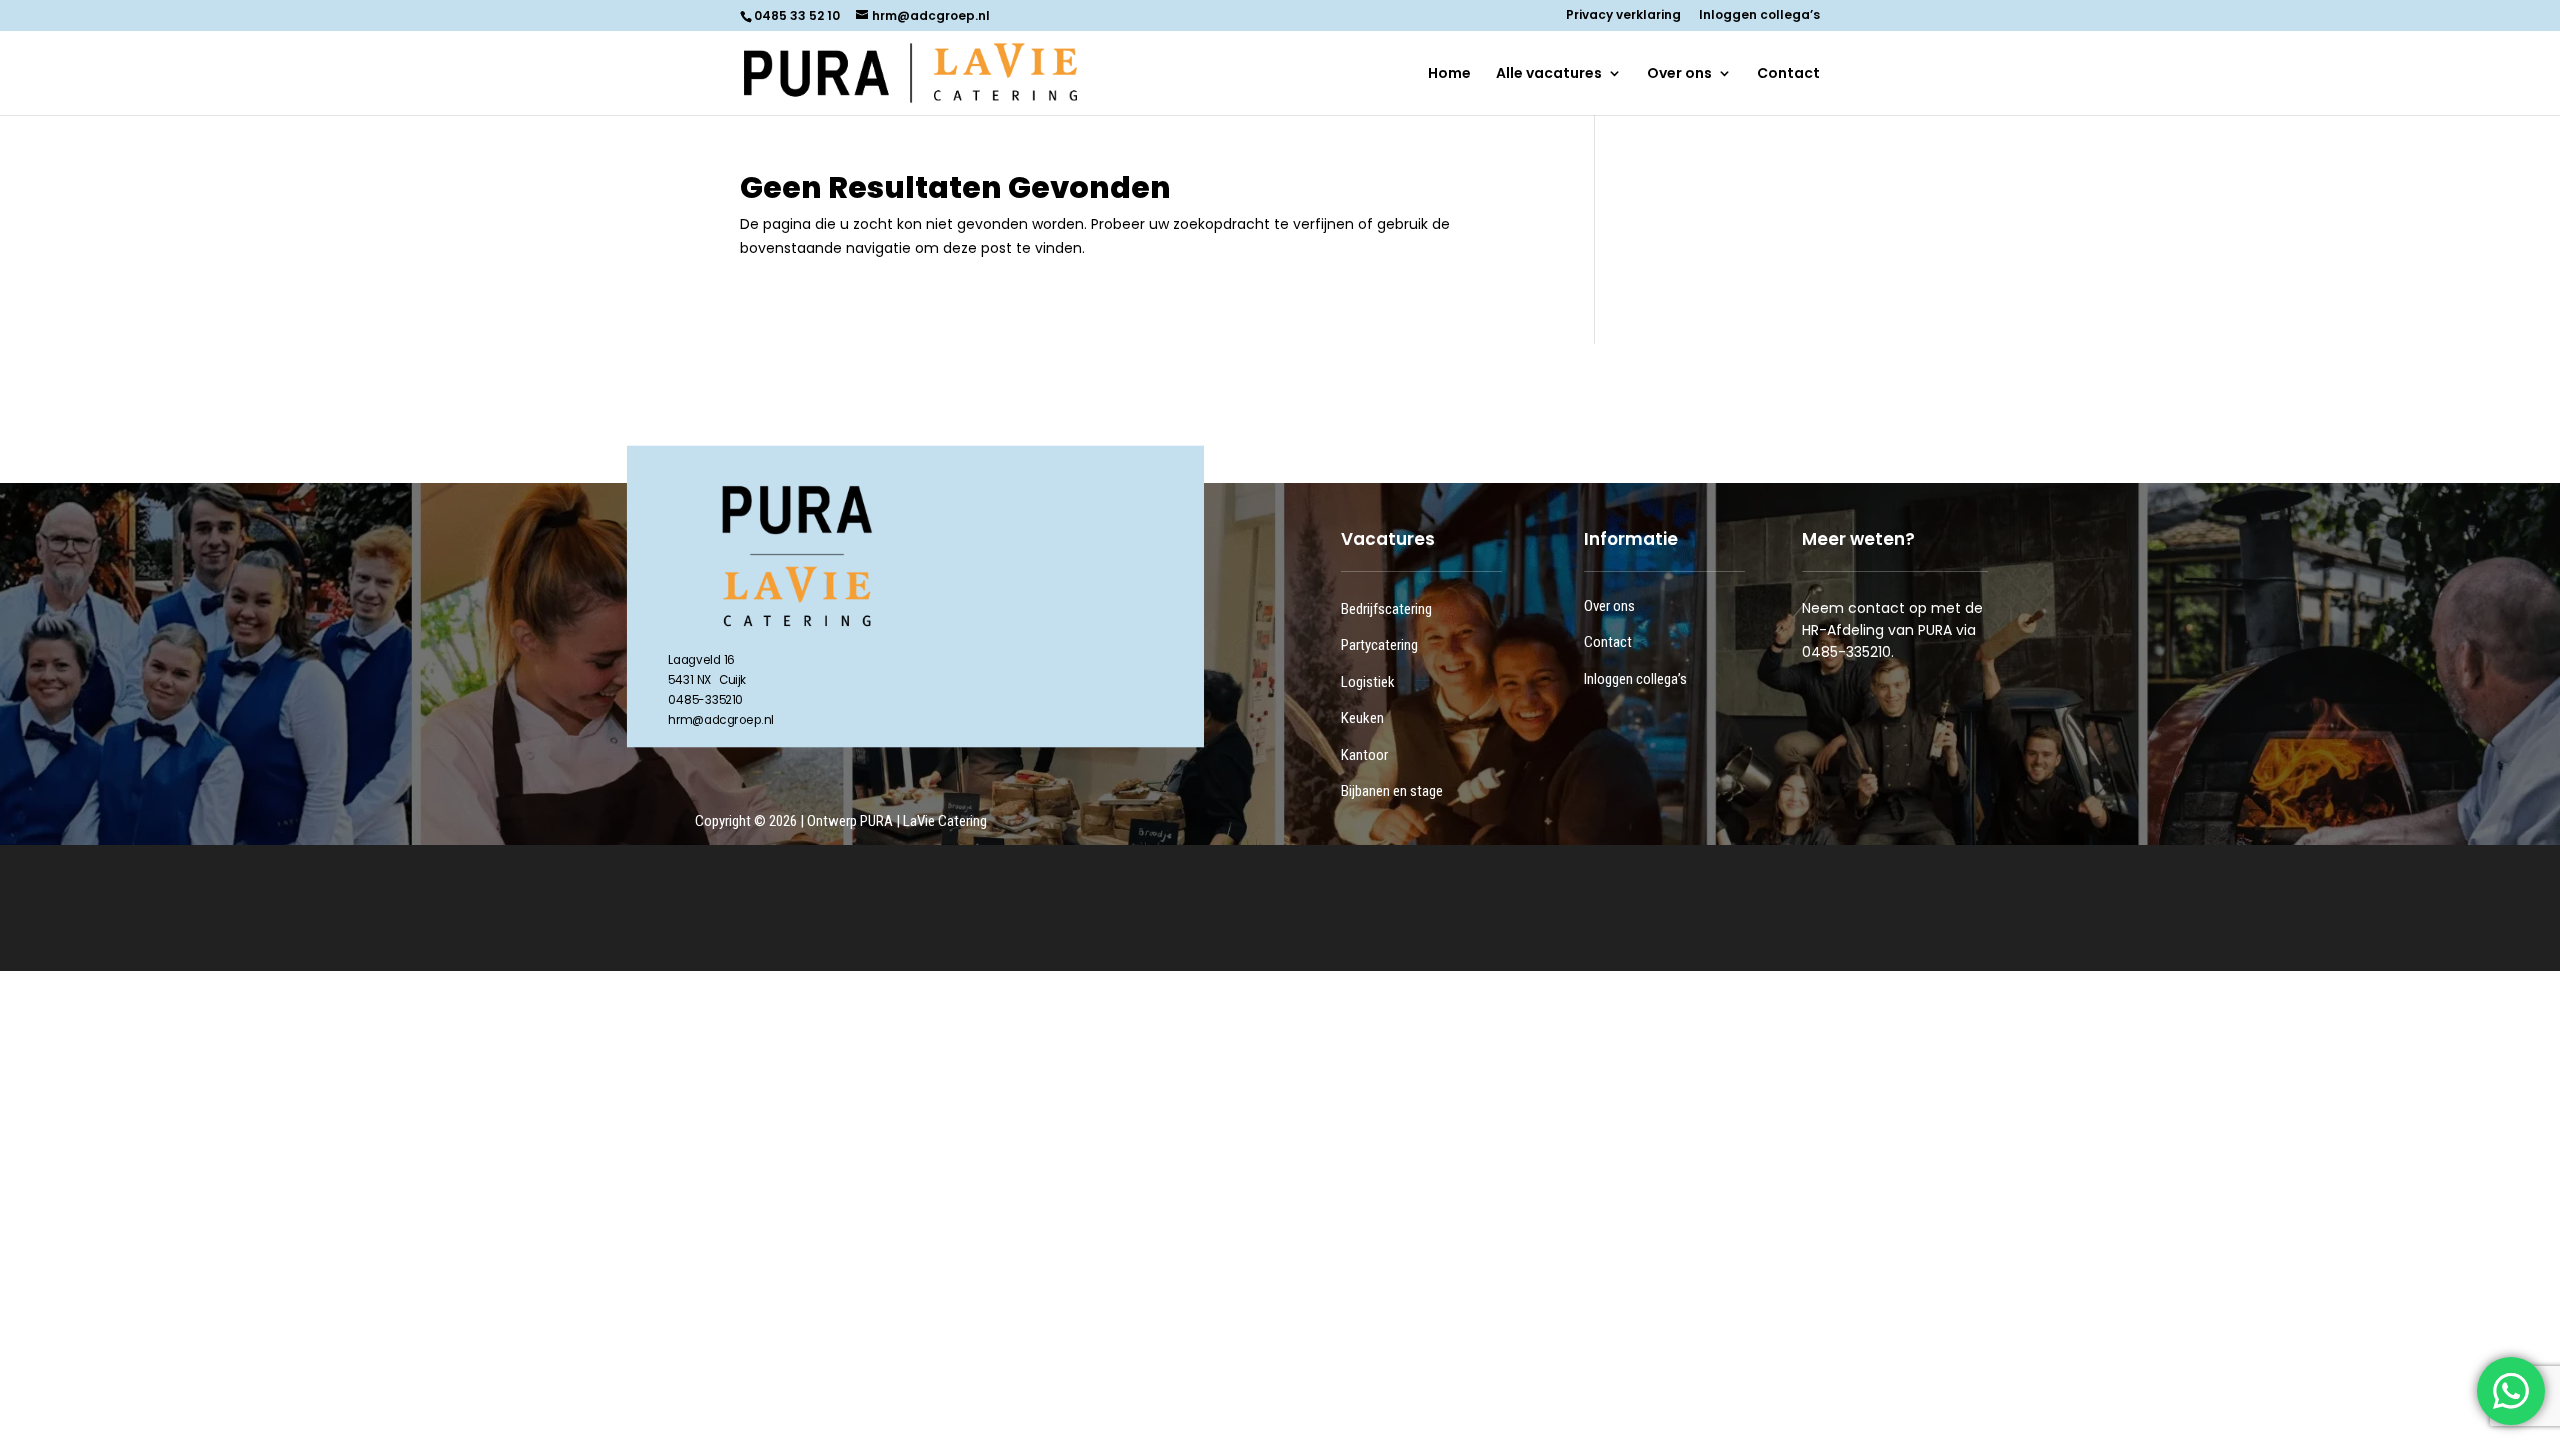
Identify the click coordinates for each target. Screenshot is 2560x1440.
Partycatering (1379, 645)
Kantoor (1364, 755)
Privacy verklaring (1623, 16)
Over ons (1679, 74)
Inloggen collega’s (1759, 16)
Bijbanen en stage (1392, 791)
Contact (1788, 74)
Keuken (1362, 718)
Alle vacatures (1549, 74)
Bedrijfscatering (1386, 609)
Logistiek (1368, 682)
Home (1449, 74)
